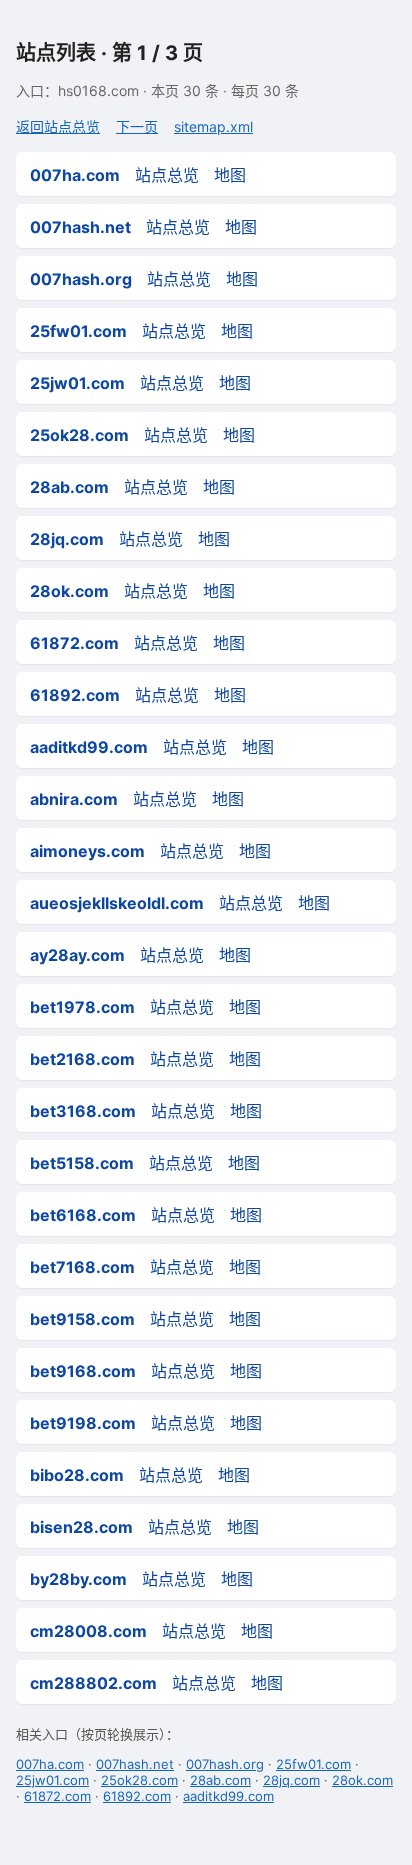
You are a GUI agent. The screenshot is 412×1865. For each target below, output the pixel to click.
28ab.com (220, 1780)
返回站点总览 (58, 126)
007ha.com (50, 1764)
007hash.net (135, 1764)
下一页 (137, 126)
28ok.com (362, 1780)
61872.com (57, 1796)
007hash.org (225, 1764)
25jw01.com (52, 1780)
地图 (230, 175)
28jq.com (291, 1780)
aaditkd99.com (228, 1796)
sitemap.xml (213, 126)
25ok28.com (139, 1780)
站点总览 (167, 175)
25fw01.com (313, 1764)
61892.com (137, 1796)
